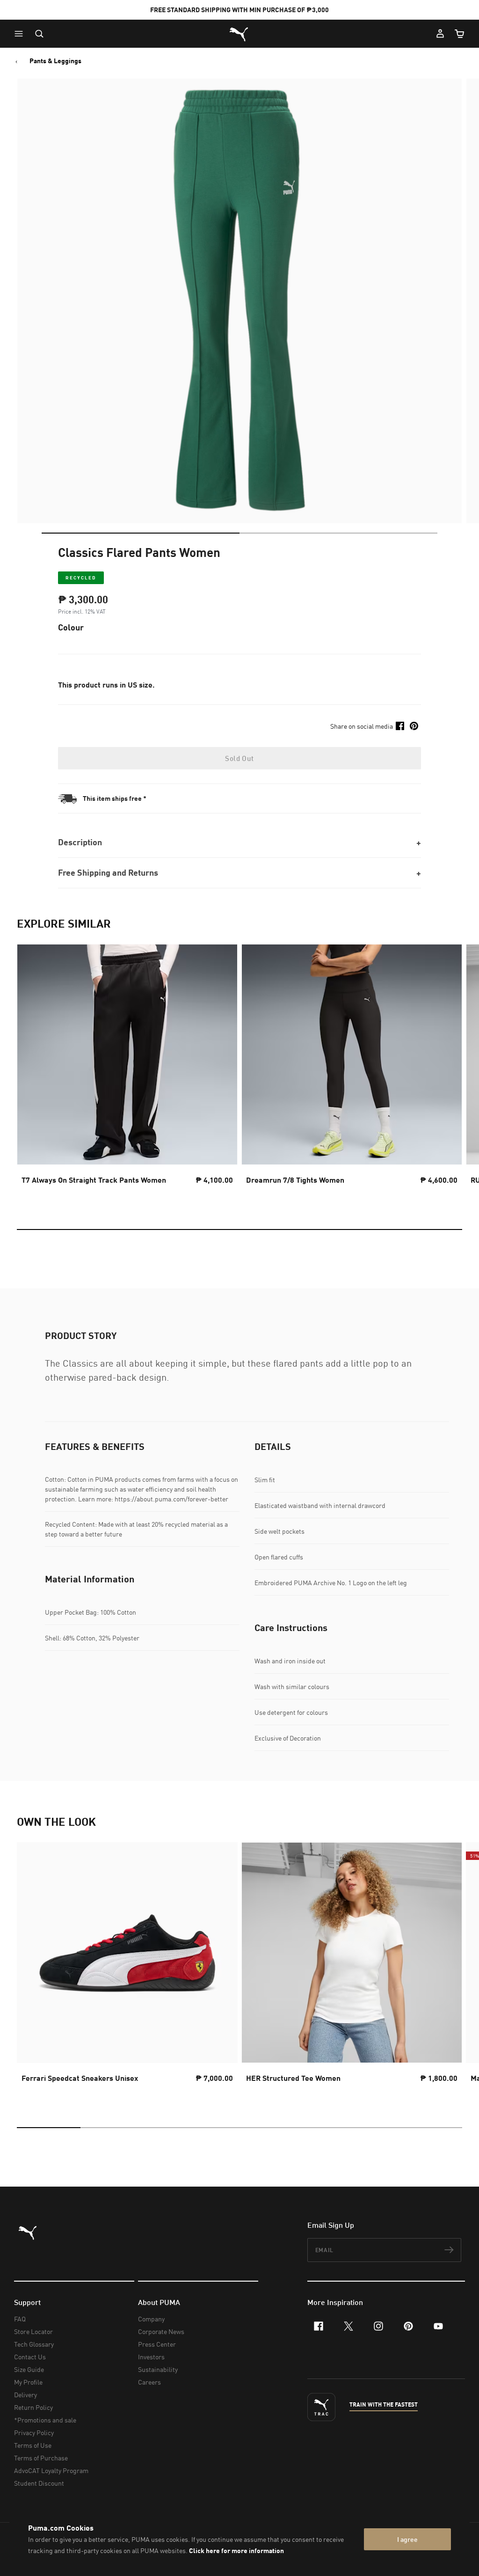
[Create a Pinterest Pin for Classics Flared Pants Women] (414, 726)
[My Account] (440, 34)
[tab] (141, 533)
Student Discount (39, 2483)
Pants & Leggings (55, 61)
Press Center (157, 2344)
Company (151, 2319)
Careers (149, 2382)
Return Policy (33, 2407)
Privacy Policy (34, 2433)
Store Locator (33, 2331)
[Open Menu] (21, 34)
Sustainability (158, 2369)
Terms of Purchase (41, 2458)
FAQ (20, 2319)
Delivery (25, 2395)
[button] (21, 34)
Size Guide (29, 2369)
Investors (151, 2357)
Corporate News (161, 2331)
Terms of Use (33, 2445)
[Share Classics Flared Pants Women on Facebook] (400, 726)
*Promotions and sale (45, 2420)
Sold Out (239, 758)
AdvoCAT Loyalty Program (51, 2470)
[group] (127, 1073)
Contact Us (30, 2357)
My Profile (28, 2382)
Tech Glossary (34, 2344)
